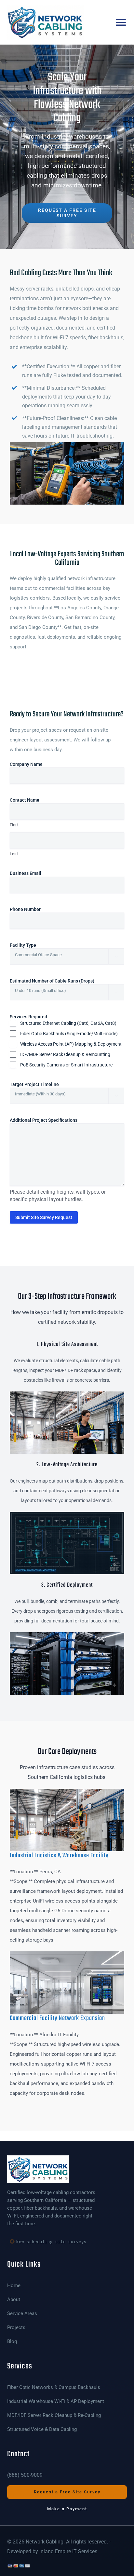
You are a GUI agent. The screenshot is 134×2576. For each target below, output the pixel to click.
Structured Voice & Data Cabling (42, 2429)
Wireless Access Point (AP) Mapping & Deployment (71, 1044)
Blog (12, 2342)
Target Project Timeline (44, 1084)
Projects (16, 2328)
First (14, 825)
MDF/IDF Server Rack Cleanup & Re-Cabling (54, 2415)
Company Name (36, 764)
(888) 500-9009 (25, 2475)
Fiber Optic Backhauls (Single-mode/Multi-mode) (69, 1034)
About (14, 2300)
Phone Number (35, 909)
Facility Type (33, 945)
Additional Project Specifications (44, 1120)
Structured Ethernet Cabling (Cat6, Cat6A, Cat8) (68, 1023)
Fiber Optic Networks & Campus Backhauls (54, 2387)
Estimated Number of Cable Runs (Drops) (62, 981)
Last (14, 854)
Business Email (36, 873)
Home (14, 2286)
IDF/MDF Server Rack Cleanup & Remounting (65, 1054)
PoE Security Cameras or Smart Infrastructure (66, 1065)
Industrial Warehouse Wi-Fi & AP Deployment (56, 2401)
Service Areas (22, 2314)
